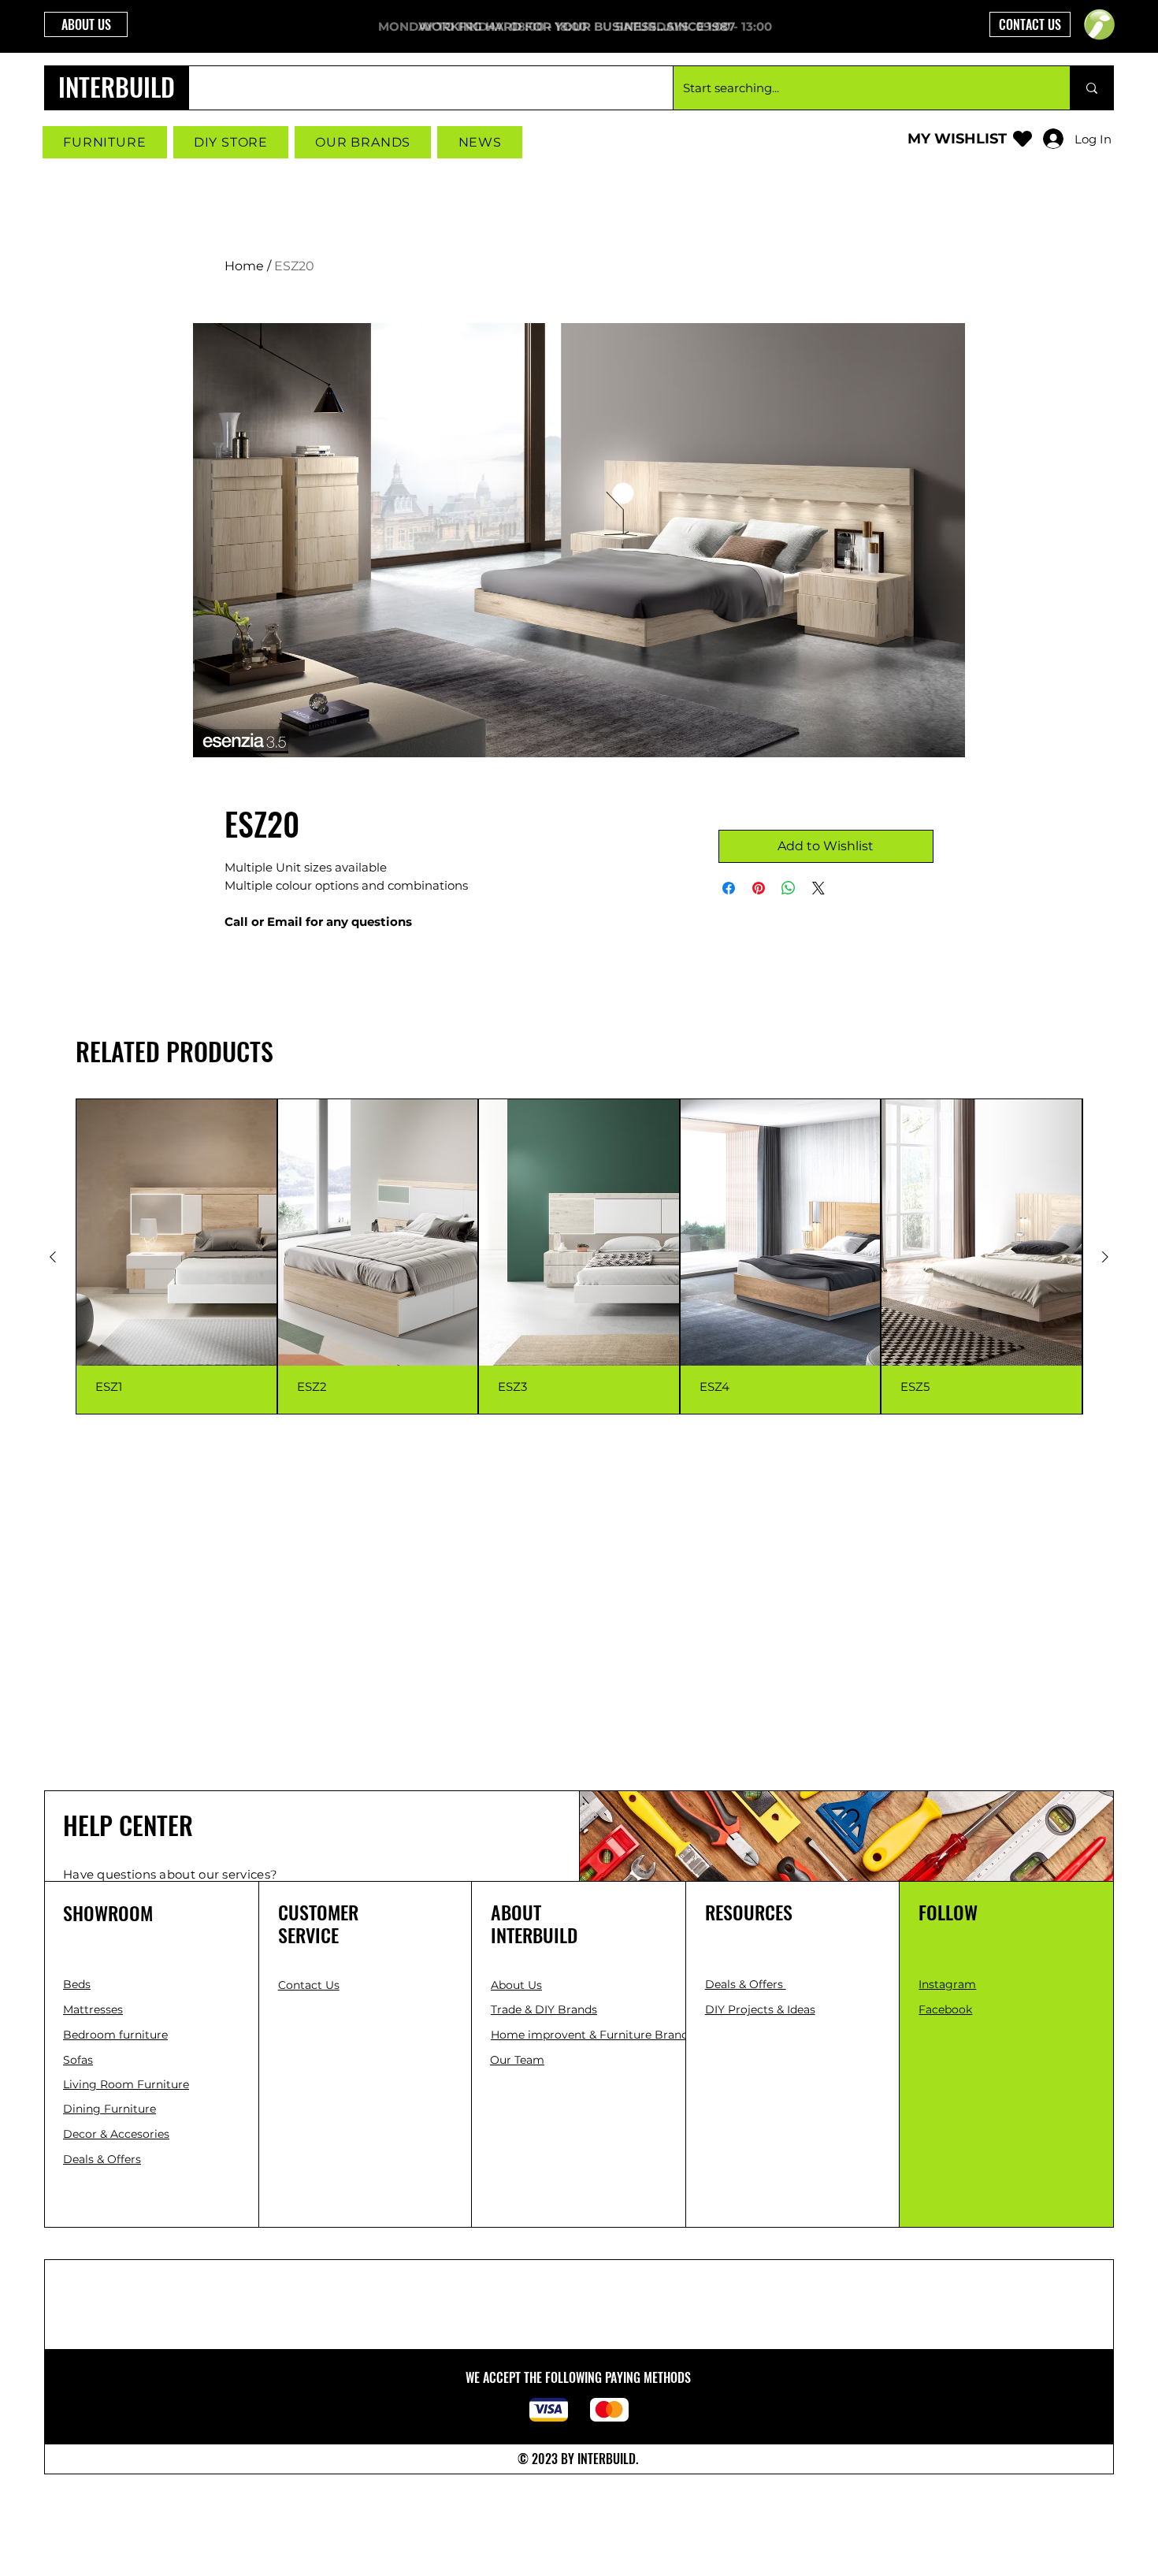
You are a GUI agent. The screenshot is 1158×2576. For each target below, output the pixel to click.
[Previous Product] (53, 1257)
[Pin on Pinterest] (759, 888)
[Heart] (1023, 138)
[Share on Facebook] (729, 888)
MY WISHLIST (957, 139)
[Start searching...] (1091, 88)
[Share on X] (818, 888)
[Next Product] (1105, 1257)
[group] (579, 1256)
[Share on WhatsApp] (789, 888)
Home (244, 266)
